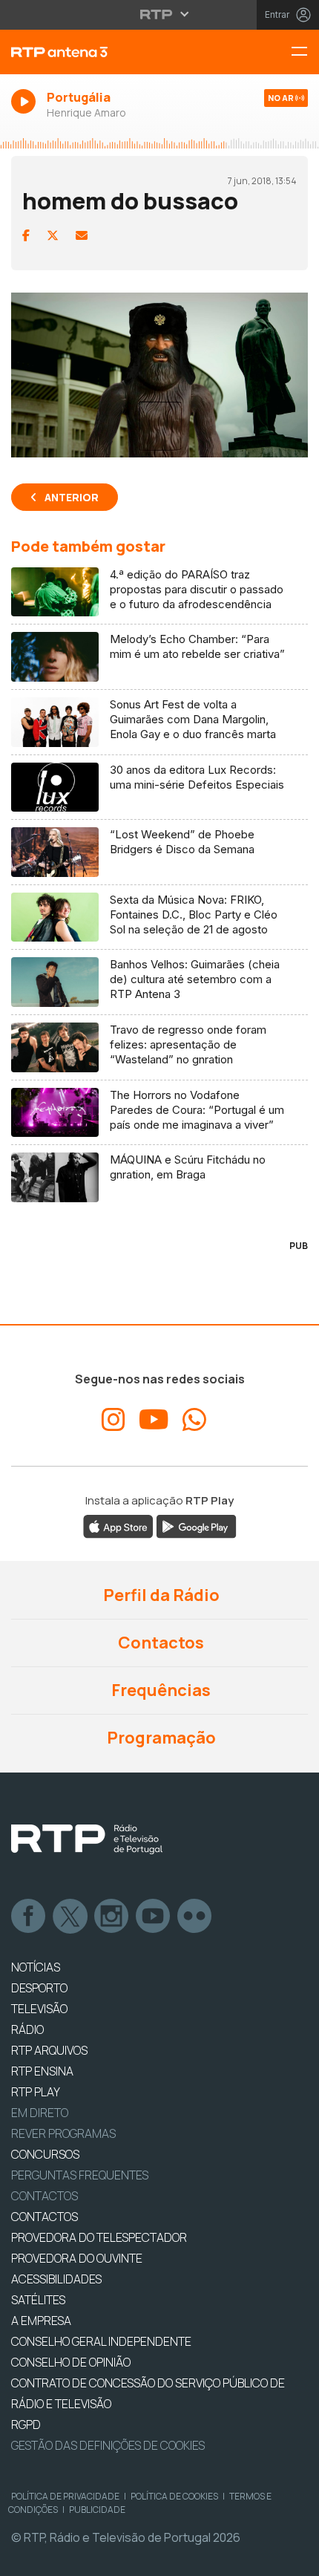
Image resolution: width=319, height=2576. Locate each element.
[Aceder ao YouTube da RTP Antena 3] (154, 1420)
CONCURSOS (45, 2154)
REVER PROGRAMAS (63, 2133)
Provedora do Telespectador (99, 2237)
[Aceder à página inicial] (106, 52)
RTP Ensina (42, 2071)
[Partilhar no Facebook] (26, 235)
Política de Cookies (174, 2496)
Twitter (70, 1917)
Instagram (112, 1917)
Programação (160, 1738)
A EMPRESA (41, 2321)
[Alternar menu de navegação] (305, 52)
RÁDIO (27, 2029)
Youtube (154, 1917)
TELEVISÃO (39, 2009)
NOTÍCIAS (36, 1967)
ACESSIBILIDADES (56, 2279)
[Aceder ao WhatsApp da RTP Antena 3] (194, 1420)
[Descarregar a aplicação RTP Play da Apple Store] (118, 1526)
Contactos (159, 1643)
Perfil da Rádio (160, 1595)
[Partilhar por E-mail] (82, 235)
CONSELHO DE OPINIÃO (71, 2362)
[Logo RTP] (87, 1839)
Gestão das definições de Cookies (108, 2445)
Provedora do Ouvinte (77, 2258)
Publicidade (97, 2510)
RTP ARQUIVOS (49, 2050)
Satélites (38, 2300)
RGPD (26, 2425)
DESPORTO (39, 1988)
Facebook (29, 1917)
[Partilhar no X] (53, 235)
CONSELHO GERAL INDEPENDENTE (101, 2341)
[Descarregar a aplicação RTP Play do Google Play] (196, 1526)
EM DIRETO (40, 2113)
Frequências (159, 1690)
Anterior (72, 497)
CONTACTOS (45, 2217)
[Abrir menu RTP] (160, 14)
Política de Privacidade (65, 2496)
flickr (195, 1917)
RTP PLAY (36, 2092)
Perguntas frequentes (80, 2175)
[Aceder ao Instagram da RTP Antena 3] (114, 1420)
